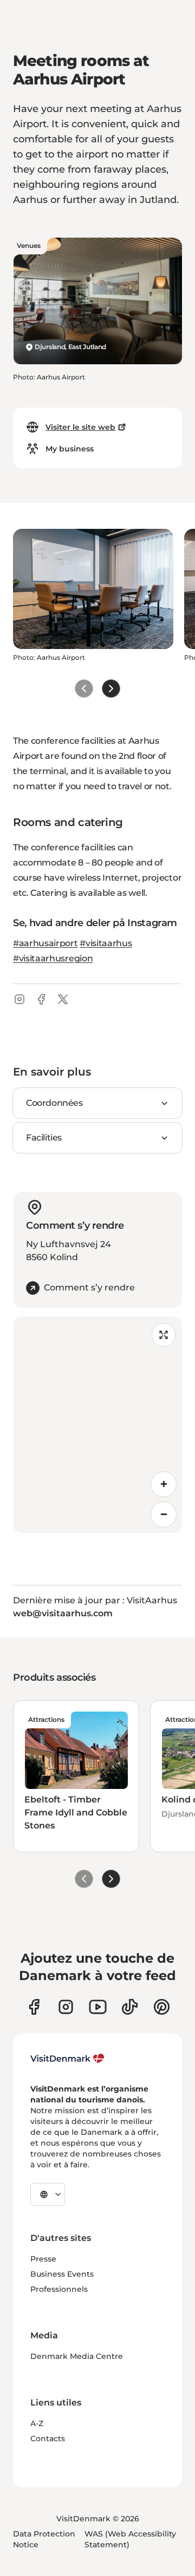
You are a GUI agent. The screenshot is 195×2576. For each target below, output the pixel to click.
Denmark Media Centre (77, 2356)
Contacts (48, 2439)
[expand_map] (164, 1335)
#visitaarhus (106, 943)
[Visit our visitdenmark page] (98, 2007)
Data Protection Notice (44, 2539)
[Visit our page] (66, 2007)
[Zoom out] (164, 1515)
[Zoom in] (164, 1484)
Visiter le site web (80, 427)
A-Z (37, 2423)
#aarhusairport (45, 943)
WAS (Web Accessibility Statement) (130, 2539)
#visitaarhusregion (53, 958)
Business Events (62, 2274)
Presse (43, 2259)
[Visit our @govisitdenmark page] (130, 2007)
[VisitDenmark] (67, 2059)
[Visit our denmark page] (34, 2007)
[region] (97, 1425)
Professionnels (59, 2289)
